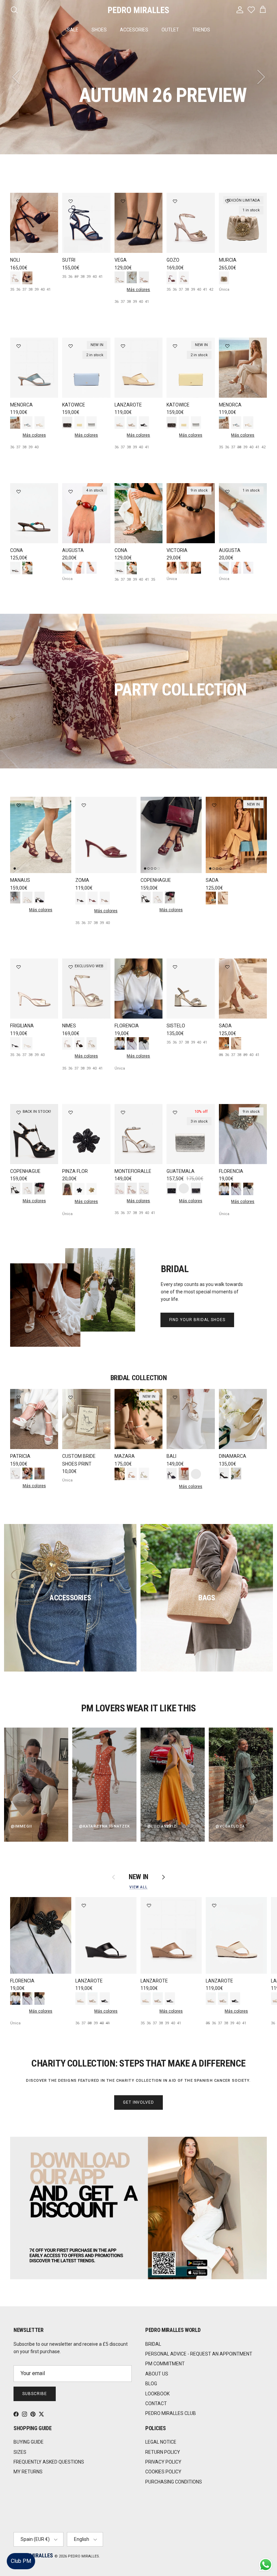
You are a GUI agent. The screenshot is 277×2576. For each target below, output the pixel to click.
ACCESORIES (134, 30)
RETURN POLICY (163, 2452)
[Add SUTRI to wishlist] (71, 201)
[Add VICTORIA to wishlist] (175, 492)
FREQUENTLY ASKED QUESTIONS (49, 2462)
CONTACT (156, 2403)
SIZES (20, 2452)
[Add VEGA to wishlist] (123, 201)
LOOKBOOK (157, 2394)
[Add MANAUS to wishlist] (19, 805)
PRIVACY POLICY (163, 2462)
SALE (73, 30)
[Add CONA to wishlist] (19, 492)
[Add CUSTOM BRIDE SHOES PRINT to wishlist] (71, 1397)
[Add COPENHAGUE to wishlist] (149, 805)
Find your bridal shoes (197, 1320)
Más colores (138, 290)
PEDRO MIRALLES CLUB (171, 2413)
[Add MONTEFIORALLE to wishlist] (123, 1112)
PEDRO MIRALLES (83, 2556)
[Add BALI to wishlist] (175, 1397)
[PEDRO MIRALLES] (138, 10)
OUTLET (170, 30)
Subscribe (35, 2394)
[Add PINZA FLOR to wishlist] (71, 1112)
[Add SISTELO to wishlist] (175, 967)
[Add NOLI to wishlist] (19, 201)
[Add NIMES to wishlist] (71, 967)
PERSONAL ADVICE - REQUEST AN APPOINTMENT (199, 2354)
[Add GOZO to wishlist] (175, 201)
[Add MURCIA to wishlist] (227, 201)
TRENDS (201, 30)
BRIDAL (153, 2344)
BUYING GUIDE (29, 2442)
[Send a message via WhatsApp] (266, 2565)
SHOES (99, 30)
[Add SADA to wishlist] (214, 805)
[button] (265, 2551)
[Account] (238, 10)
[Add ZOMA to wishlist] (84, 805)
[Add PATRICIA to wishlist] (19, 1397)
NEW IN (138, 1877)
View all (138, 1887)
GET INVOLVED (139, 2102)
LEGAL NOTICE (161, 2442)
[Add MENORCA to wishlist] (19, 346)
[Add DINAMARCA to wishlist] (227, 1397)
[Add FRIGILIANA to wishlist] (19, 967)
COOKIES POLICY (163, 2472)
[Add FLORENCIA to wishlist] (123, 967)
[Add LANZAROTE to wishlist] (123, 346)
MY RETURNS (28, 2472)
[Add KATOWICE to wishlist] (71, 346)
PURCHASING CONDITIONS (174, 2482)
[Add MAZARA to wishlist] (123, 1397)
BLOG (151, 2384)
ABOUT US (157, 2374)
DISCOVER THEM (56, 123)
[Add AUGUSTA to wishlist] (71, 492)
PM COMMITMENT (165, 2364)
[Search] (14, 10)
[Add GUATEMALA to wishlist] (175, 1112)
